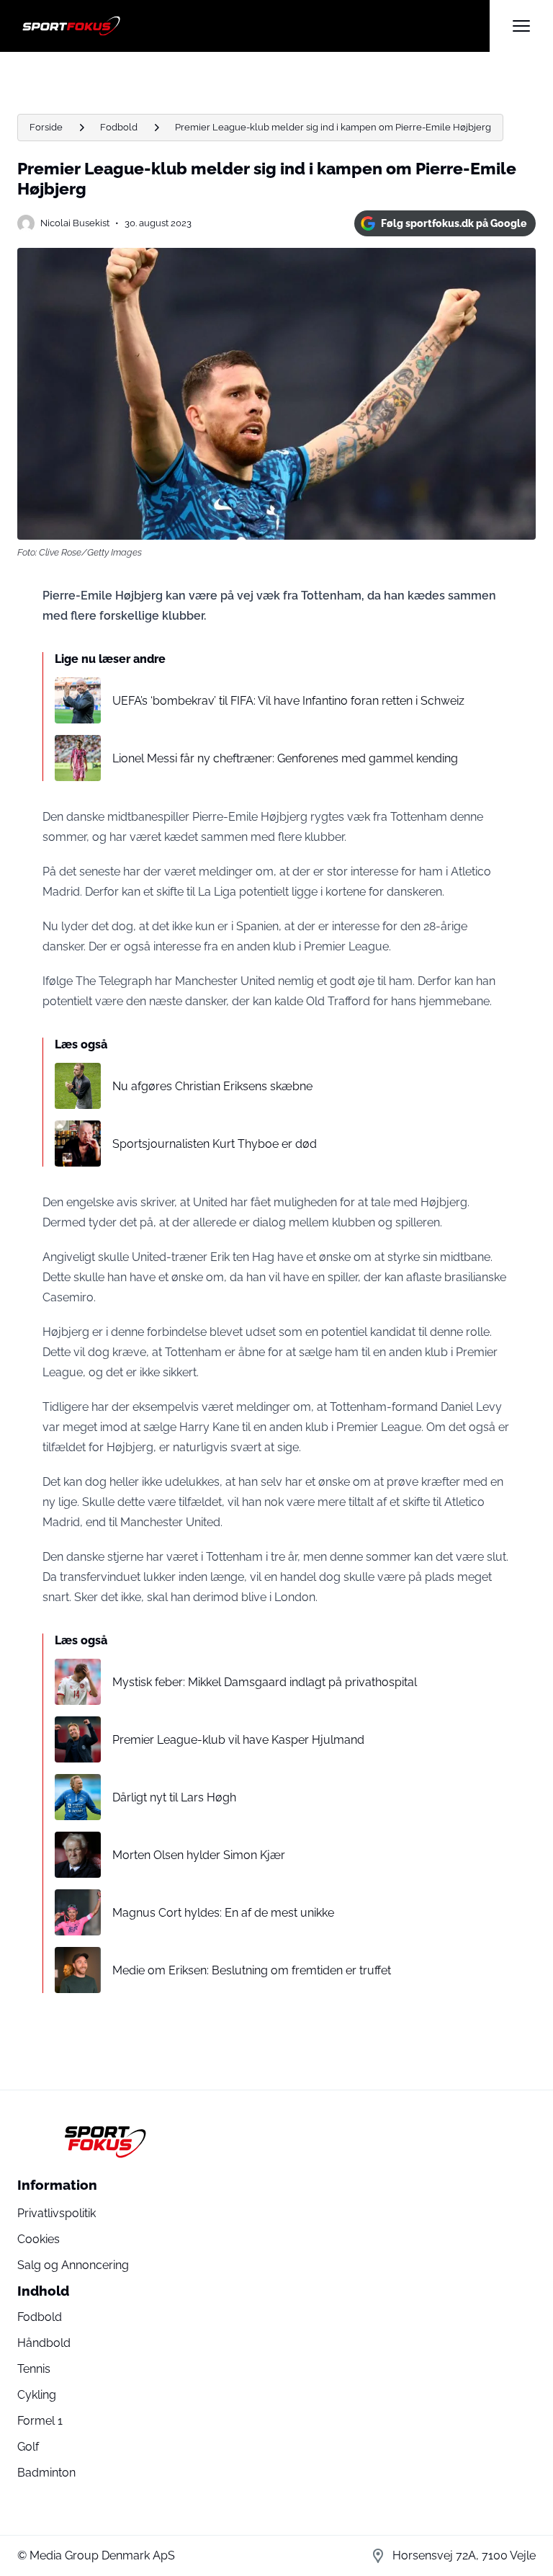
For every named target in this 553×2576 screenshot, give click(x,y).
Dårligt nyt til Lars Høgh (174, 1797)
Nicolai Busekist (75, 223)
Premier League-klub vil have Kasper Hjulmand (238, 1740)
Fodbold (119, 127)
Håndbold (44, 2343)
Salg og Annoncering (73, 2265)
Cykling (37, 2395)
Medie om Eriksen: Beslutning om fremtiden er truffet (252, 1970)
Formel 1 (40, 2421)
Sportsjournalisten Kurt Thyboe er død (215, 1144)
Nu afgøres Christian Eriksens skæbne (212, 1086)
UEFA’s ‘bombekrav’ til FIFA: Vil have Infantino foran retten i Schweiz (288, 701)
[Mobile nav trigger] (521, 26)
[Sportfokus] (253, 26)
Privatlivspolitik (57, 2213)
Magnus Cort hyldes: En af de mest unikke (223, 1913)
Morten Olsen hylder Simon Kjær (199, 1855)
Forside (46, 127)
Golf (28, 2447)
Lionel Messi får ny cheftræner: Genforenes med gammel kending (285, 758)
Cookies (39, 2239)
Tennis (34, 2369)
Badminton (46, 2473)
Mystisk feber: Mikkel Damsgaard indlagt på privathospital (265, 1682)
